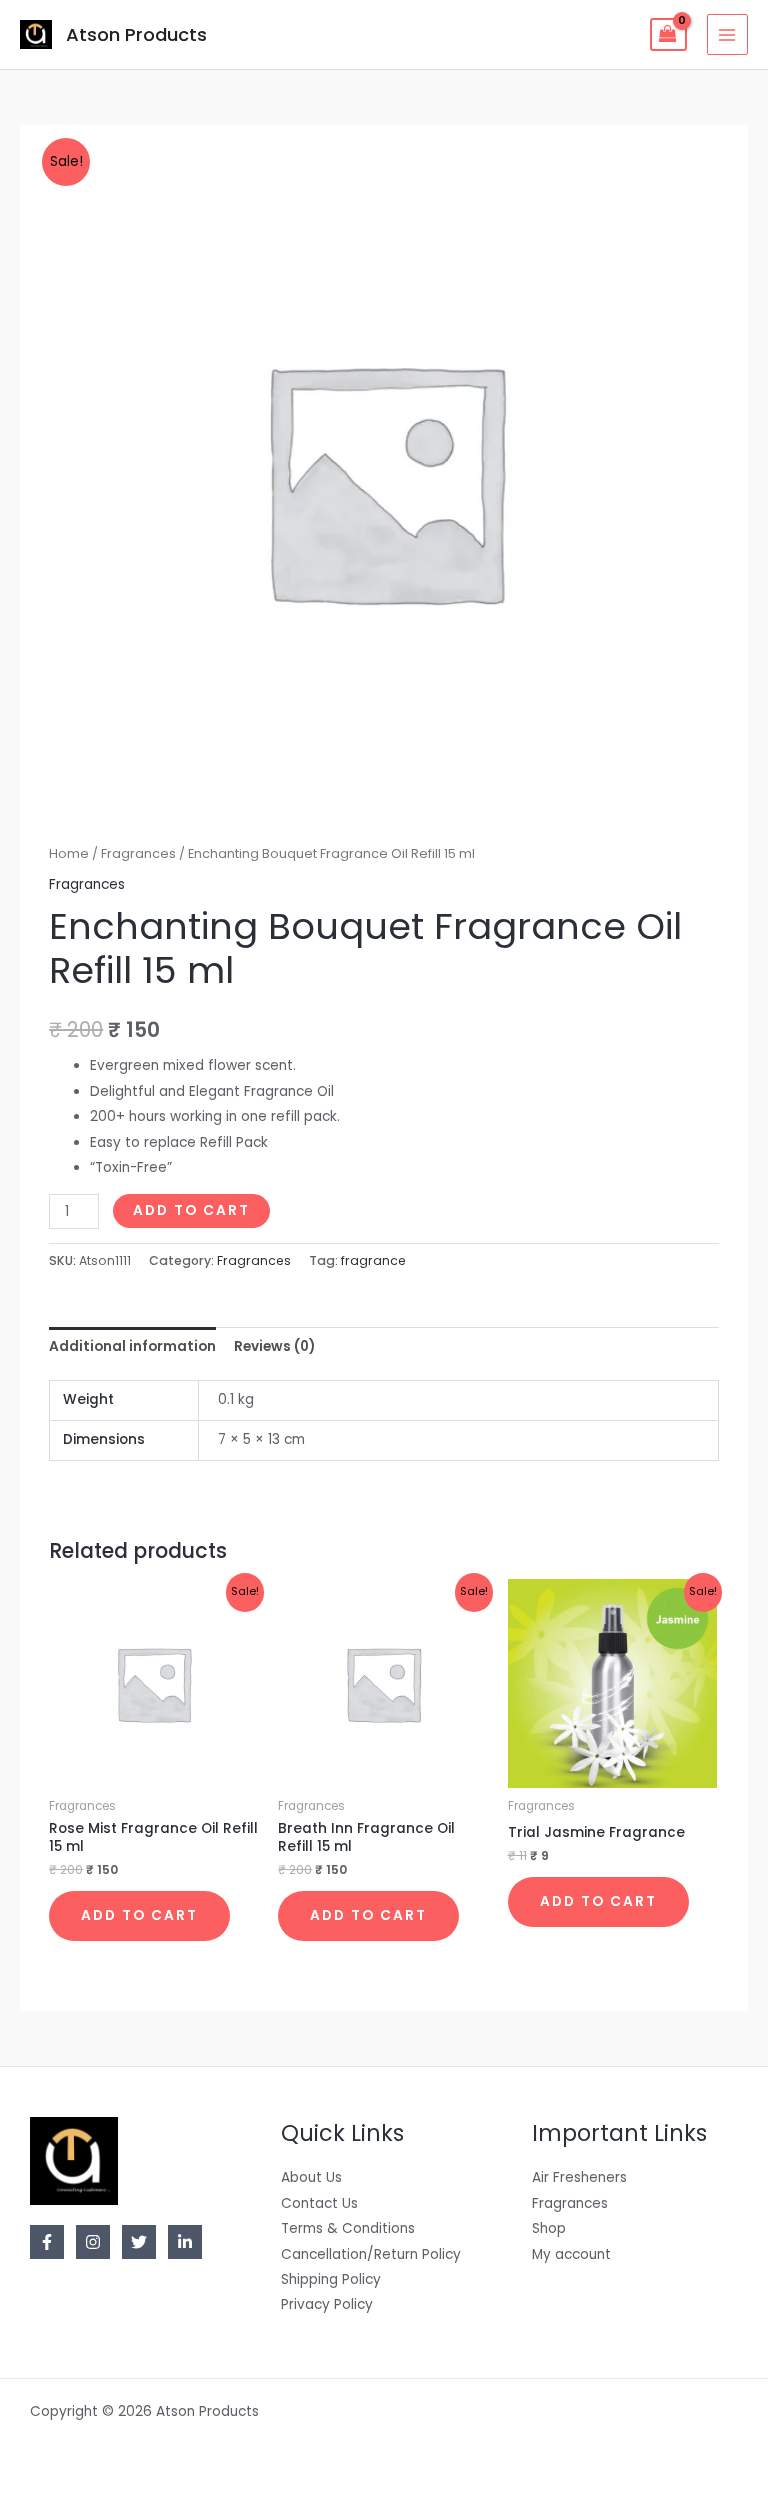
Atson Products (136, 34)
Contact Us (319, 2203)
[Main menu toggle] (727, 34)
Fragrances (138, 853)
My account (571, 2254)
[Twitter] (139, 2242)
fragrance (373, 1260)
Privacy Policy (327, 2304)
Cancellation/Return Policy (371, 2254)
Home (69, 853)
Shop (549, 2228)
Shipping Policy (331, 2279)
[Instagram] (93, 2242)
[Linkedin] (185, 2242)
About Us (311, 2177)
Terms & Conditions (348, 2228)
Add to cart (191, 1210)
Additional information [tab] (132, 1346)
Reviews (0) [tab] (274, 1346)
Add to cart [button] (139, 1915)
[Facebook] (47, 2242)
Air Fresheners (579, 2177)
